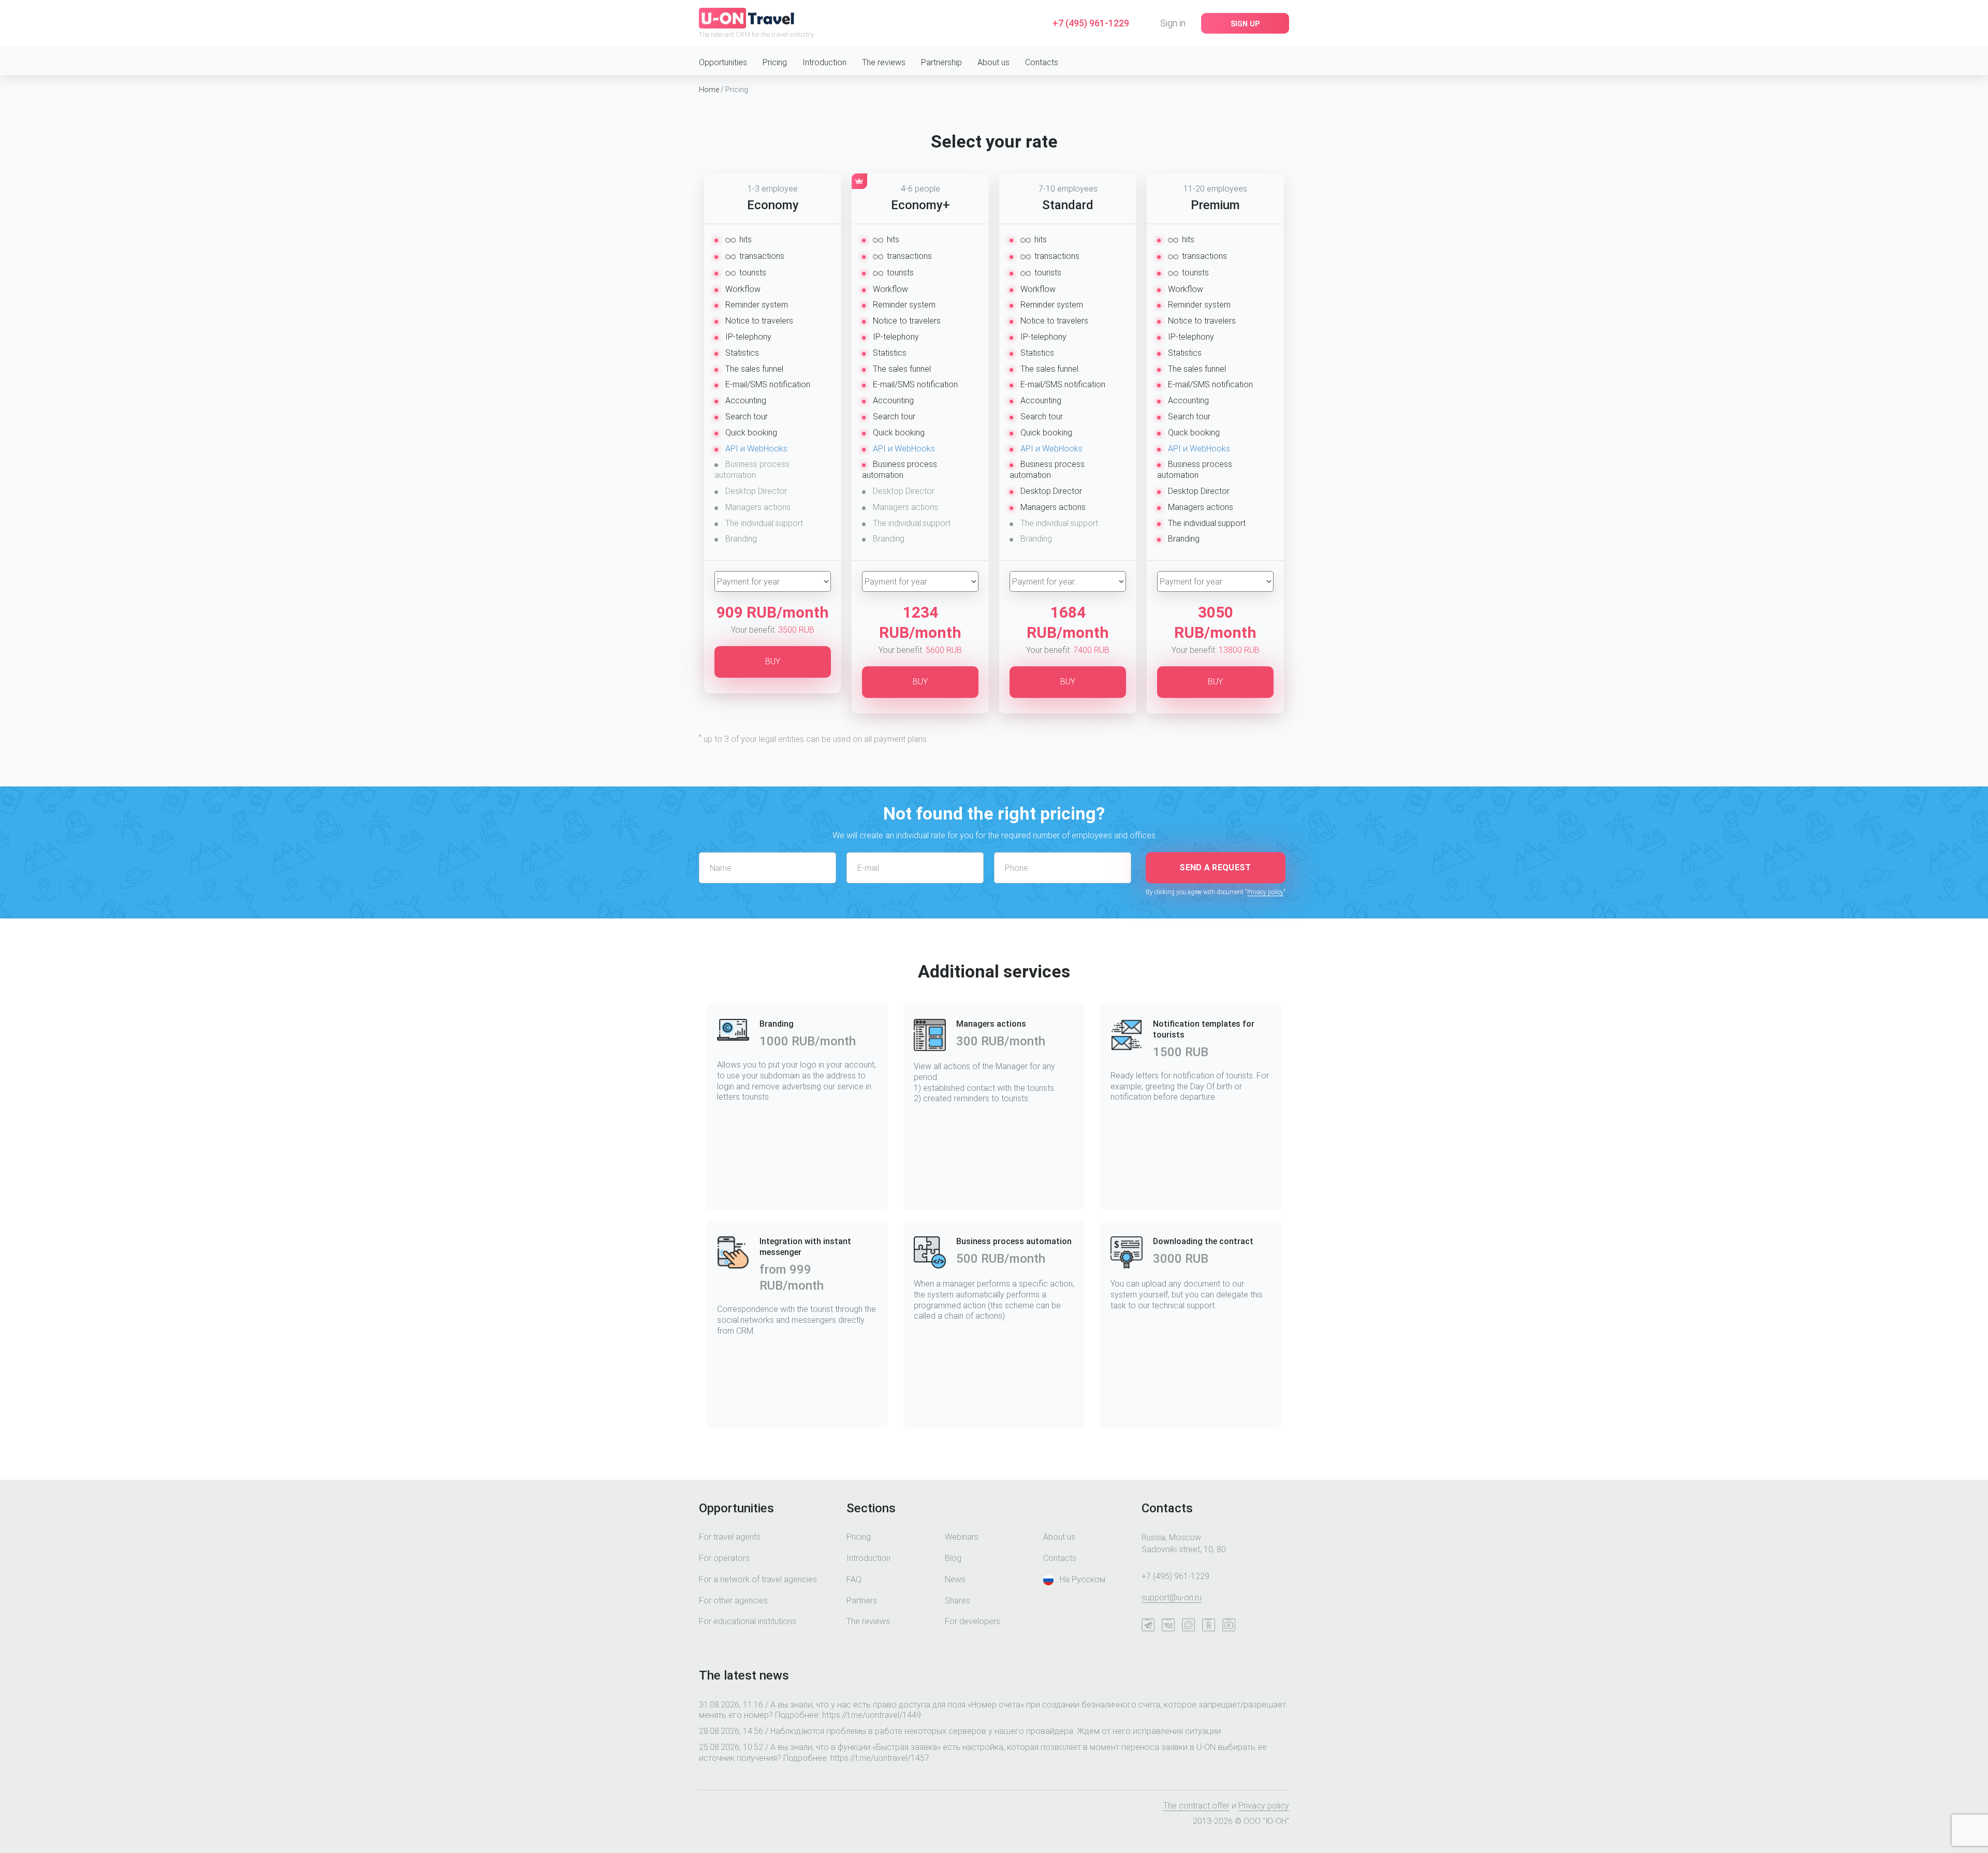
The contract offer (1196, 1806)
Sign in (1173, 23)
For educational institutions (748, 1621)
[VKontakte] (1171, 1627)
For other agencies (733, 1601)
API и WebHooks (756, 449)
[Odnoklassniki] (1211, 1627)
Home (709, 90)
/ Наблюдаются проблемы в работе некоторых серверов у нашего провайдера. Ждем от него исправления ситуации (960, 1731)
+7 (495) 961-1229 (1091, 23)
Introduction (824, 62)
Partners (862, 1601)
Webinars (962, 1537)
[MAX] (1191, 1627)
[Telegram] (1151, 1627)
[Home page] (747, 17)
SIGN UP (1245, 24)
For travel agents (730, 1537)
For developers (973, 1621)
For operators (724, 1558)
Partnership (941, 62)
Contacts (1042, 62)
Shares (958, 1601)
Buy (773, 661)
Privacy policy (1265, 892)
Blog (953, 1558)
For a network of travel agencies (758, 1579)
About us (993, 62)
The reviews (884, 62)
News (955, 1579)
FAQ (854, 1579)
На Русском (1083, 1579)
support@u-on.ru (1172, 1597)
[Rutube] (1231, 1627)
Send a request (1215, 867)
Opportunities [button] (723, 62)
